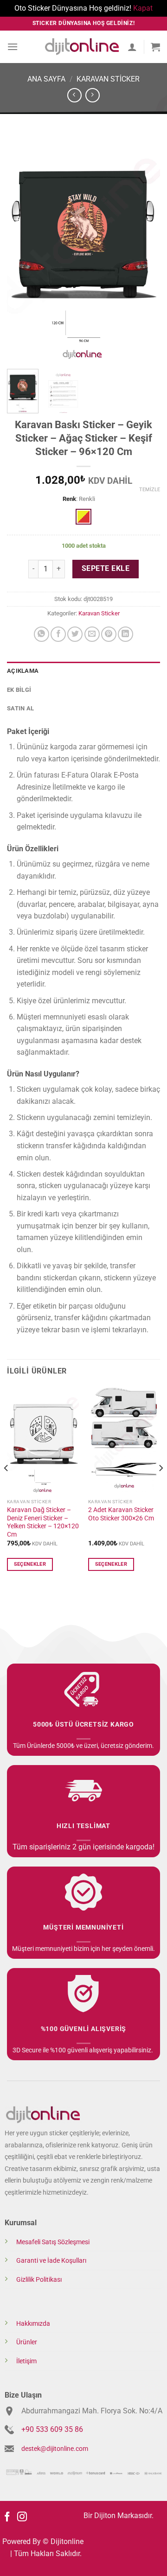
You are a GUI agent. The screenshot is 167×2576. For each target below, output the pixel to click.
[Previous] (22, 247)
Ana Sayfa (46, 79)
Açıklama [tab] (23, 671)
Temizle (150, 490)
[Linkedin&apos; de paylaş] (125, 634)
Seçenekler (30, 1564)
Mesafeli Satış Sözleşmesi (53, 2242)
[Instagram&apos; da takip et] (22, 2517)
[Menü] (13, 47)
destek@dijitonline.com (55, 2449)
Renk (69, 499)
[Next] (145, 247)
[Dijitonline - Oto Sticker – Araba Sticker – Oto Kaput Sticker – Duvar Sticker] (82, 47)
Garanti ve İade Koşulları (51, 2261)
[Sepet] (155, 47)
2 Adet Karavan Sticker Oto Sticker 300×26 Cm (121, 1514)
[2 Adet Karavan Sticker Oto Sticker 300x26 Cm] (124, 1440)
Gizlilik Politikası (39, 2280)
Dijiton (105, 2516)
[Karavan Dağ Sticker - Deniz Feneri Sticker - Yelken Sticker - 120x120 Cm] (43, 1440)
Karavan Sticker (108, 79)
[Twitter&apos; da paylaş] (75, 634)
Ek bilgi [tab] (19, 690)
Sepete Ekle (106, 569)
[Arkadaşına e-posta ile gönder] (92, 634)
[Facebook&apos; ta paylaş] (58, 634)
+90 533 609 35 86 (52, 2429)
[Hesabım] (132, 47)
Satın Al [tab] (20, 708)
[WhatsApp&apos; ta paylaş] (42, 634)
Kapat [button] (143, 8)
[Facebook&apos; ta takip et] (7, 2517)
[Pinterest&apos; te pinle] (109, 634)
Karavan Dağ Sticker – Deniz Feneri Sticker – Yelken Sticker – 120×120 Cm (43, 1522)
